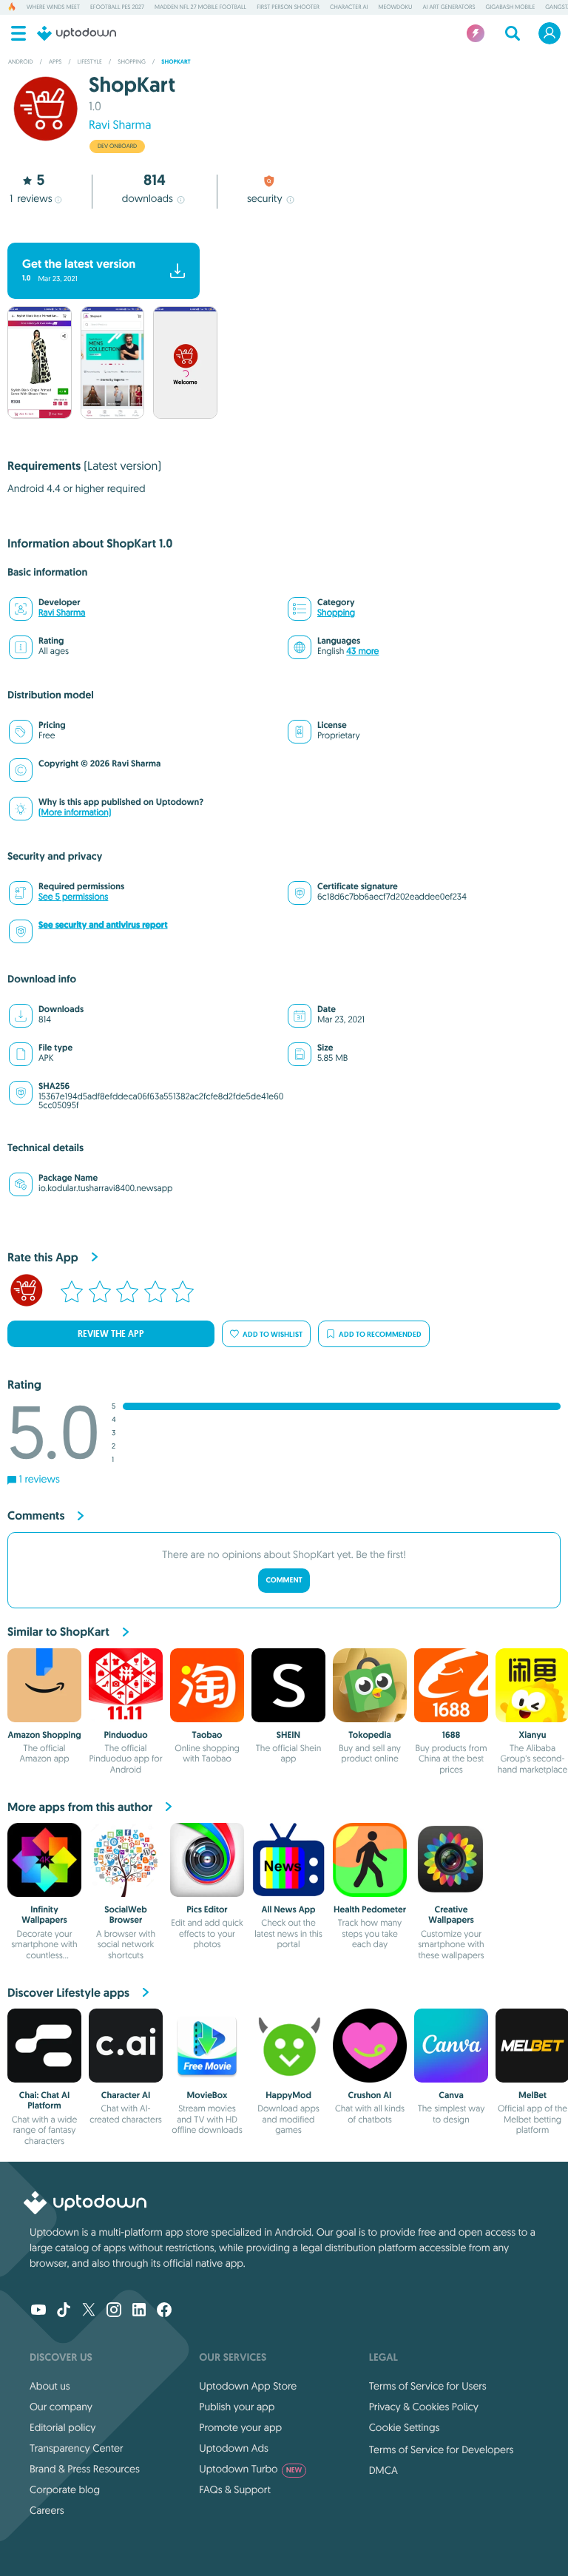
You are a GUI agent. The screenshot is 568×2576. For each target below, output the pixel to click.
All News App (289, 1909)
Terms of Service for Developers (442, 2449)
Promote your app (240, 2427)
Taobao (207, 1735)
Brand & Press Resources (85, 2469)
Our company (61, 2407)
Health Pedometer (370, 1909)
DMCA (383, 2470)
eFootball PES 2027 (117, 7)
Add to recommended (380, 1334)
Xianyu (533, 1735)
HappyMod (288, 2095)
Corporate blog (65, 2489)
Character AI (349, 7)
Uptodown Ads (234, 2448)
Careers (47, 2510)
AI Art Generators (449, 7)
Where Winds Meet (53, 7)
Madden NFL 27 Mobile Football (200, 7)
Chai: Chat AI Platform (44, 2100)
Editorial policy (62, 2427)
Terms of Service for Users (428, 2386)
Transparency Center (77, 2448)
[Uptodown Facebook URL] (164, 2311)
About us (50, 2386)
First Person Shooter (288, 7)
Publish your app (237, 2407)
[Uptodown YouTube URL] (38, 2311)
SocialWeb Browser (125, 1915)
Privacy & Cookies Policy (424, 2407)
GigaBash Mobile (511, 7)
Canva (451, 2095)
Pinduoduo (125, 1735)
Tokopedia (369, 1735)
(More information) (75, 813)
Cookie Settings (405, 2427)
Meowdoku (396, 7)
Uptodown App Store (248, 2386)
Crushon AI (370, 2095)
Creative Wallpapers (451, 1915)
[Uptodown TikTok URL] (64, 2311)
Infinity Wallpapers (44, 1915)
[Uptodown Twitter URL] (89, 2311)
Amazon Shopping (44, 1735)
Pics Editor (207, 1909)
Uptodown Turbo (250, 2469)
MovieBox (207, 2095)
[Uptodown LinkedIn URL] (139, 2311)
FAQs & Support (234, 2489)
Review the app (111, 1334)
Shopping (336, 613)
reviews (31, 198)
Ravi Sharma (120, 125)
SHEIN (288, 1735)
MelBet (532, 2095)
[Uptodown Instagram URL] (114, 2311)
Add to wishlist (273, 1334)
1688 (451, 1735)
